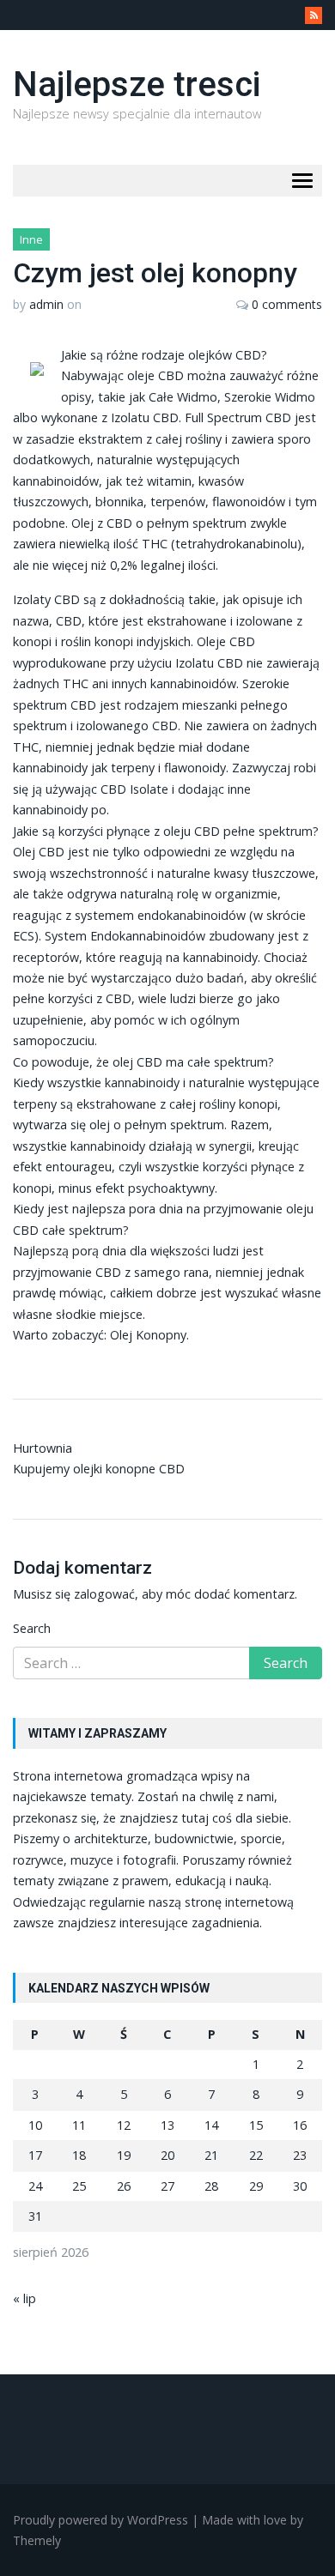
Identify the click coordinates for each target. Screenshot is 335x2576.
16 (300, 2125)
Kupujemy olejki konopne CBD (99, 1469)
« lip (24, 2298)
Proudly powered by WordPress (100, 2520)
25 (79, 2186)
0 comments (287, 304)
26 (124, 2186)
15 (256, 2125)
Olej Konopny (148, 1335)
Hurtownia (43, 1448)
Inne (31, 239)
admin (46, 304)
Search (32, 1628)
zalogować (104, 1594)
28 (211, 2186)
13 (167, 2125)
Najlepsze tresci (137, 85)
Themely (37, 2540)
